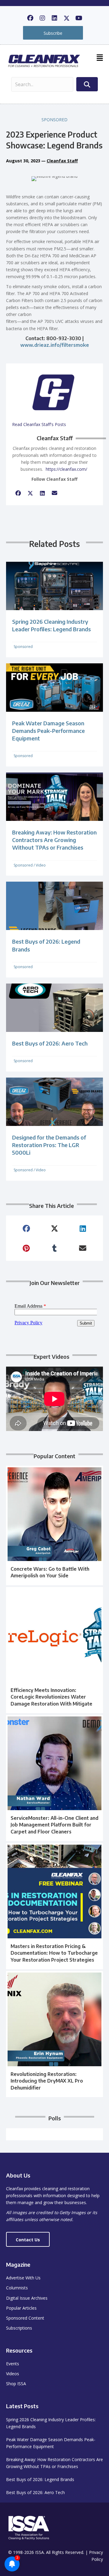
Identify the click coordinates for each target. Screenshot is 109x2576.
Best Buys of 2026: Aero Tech (50, 1043)
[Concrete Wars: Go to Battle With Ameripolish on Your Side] (54, 1525)
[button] (30, 18)
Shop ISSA (16, 2384)
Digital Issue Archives (27, 2298)
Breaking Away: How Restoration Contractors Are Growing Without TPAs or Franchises (54, 840)
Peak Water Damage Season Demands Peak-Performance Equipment (48, 731)
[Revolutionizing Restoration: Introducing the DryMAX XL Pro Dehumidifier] (54, 2034)
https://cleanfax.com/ (66, 469)
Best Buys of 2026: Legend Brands (40, 2479)
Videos (13, 2374)
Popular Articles (21, 2308)
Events (13, 2364)
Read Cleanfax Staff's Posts (39, 424)
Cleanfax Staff (62, 161)
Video (41, 865)
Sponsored (54, 120)
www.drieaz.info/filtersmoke (55, 345)
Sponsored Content (25, 2318)
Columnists (17, 2288)
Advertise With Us (23, 2278)
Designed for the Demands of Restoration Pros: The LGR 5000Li (49, 1145)
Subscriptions (19, 2328)
